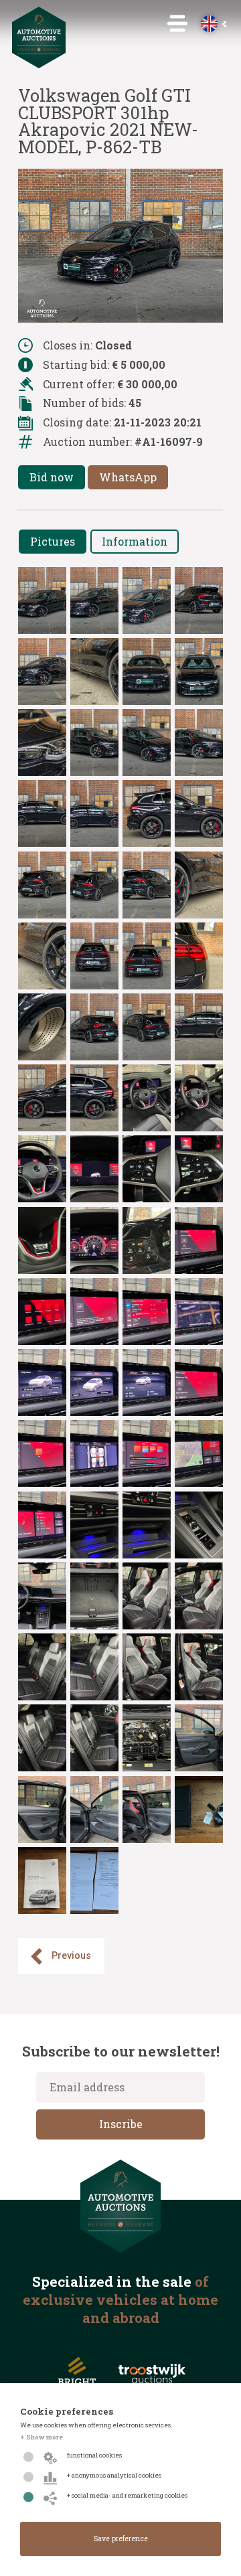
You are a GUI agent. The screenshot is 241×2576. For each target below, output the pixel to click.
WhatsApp (128, 477)
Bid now (52, 477)
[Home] (39, 64)
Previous (71, 1956)
